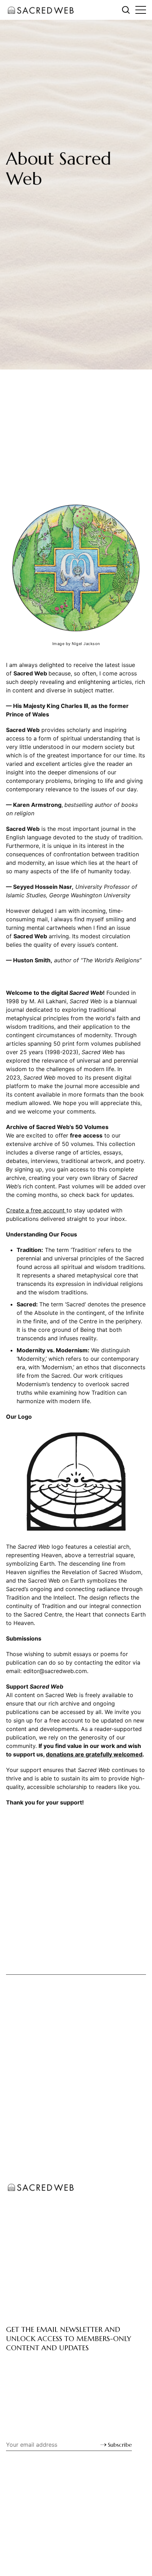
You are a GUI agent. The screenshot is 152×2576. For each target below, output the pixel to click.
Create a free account (36, 1210)
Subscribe (120, 2445)
